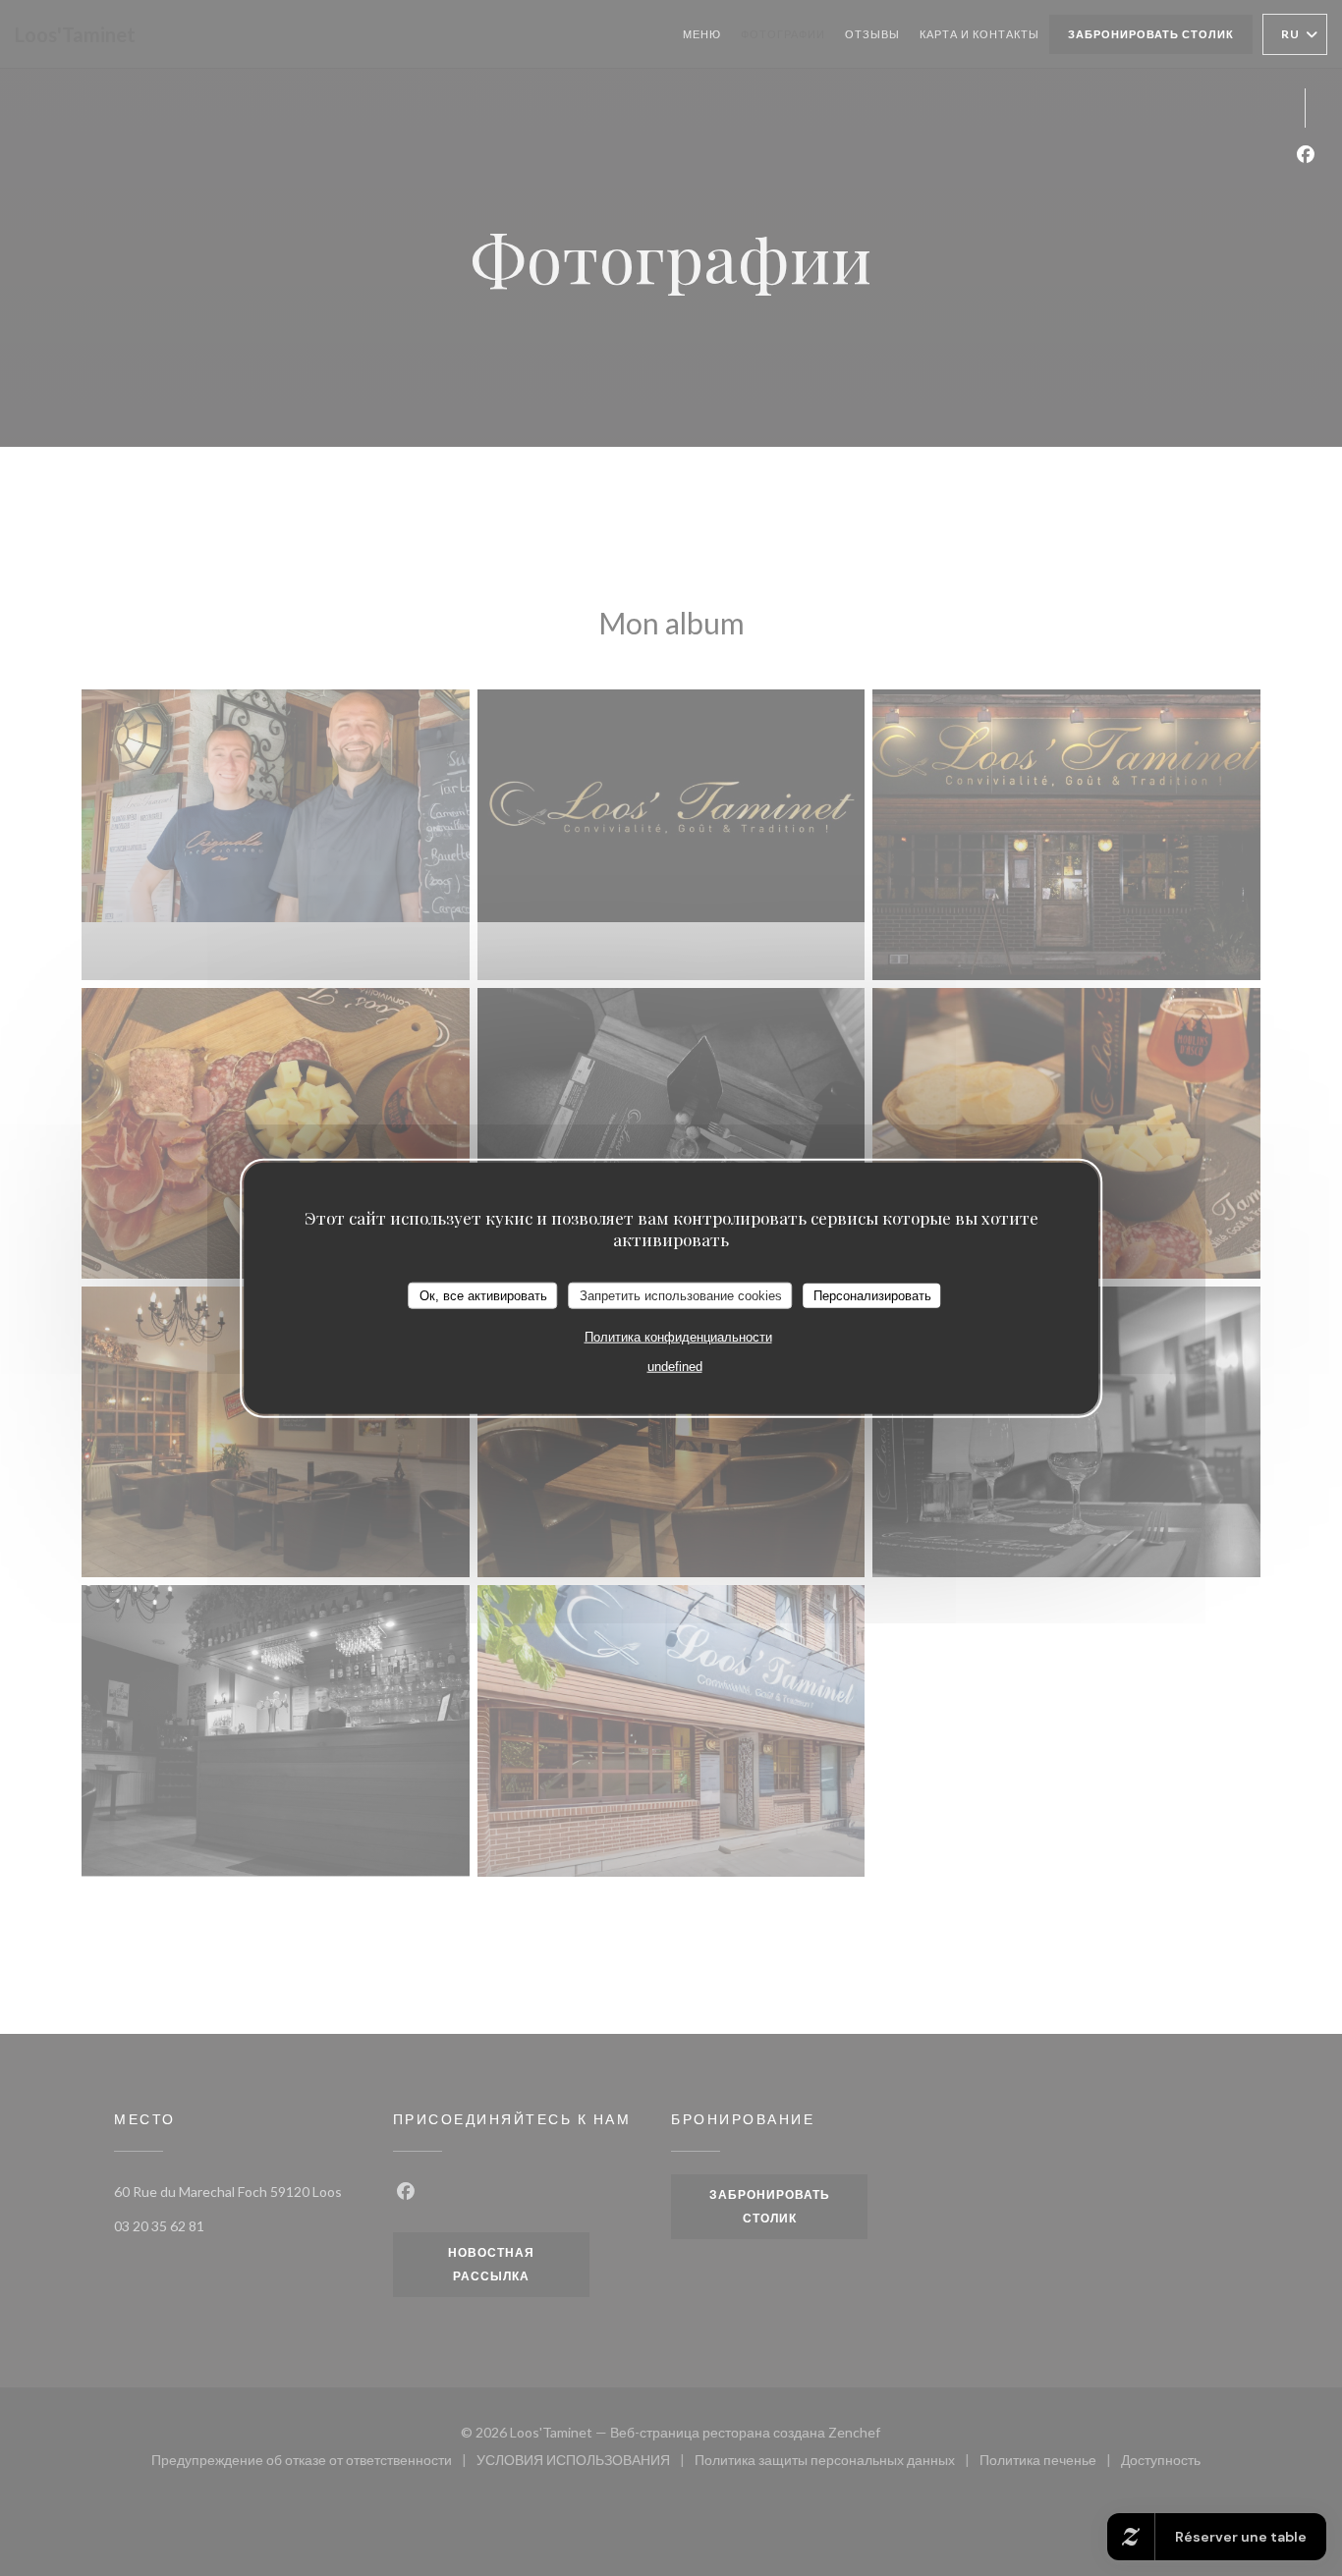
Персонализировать (872, 1295)
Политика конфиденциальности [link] (678, 1337)
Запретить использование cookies (681, 1295)
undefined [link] (675, 1367)
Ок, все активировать (483, 1295)
